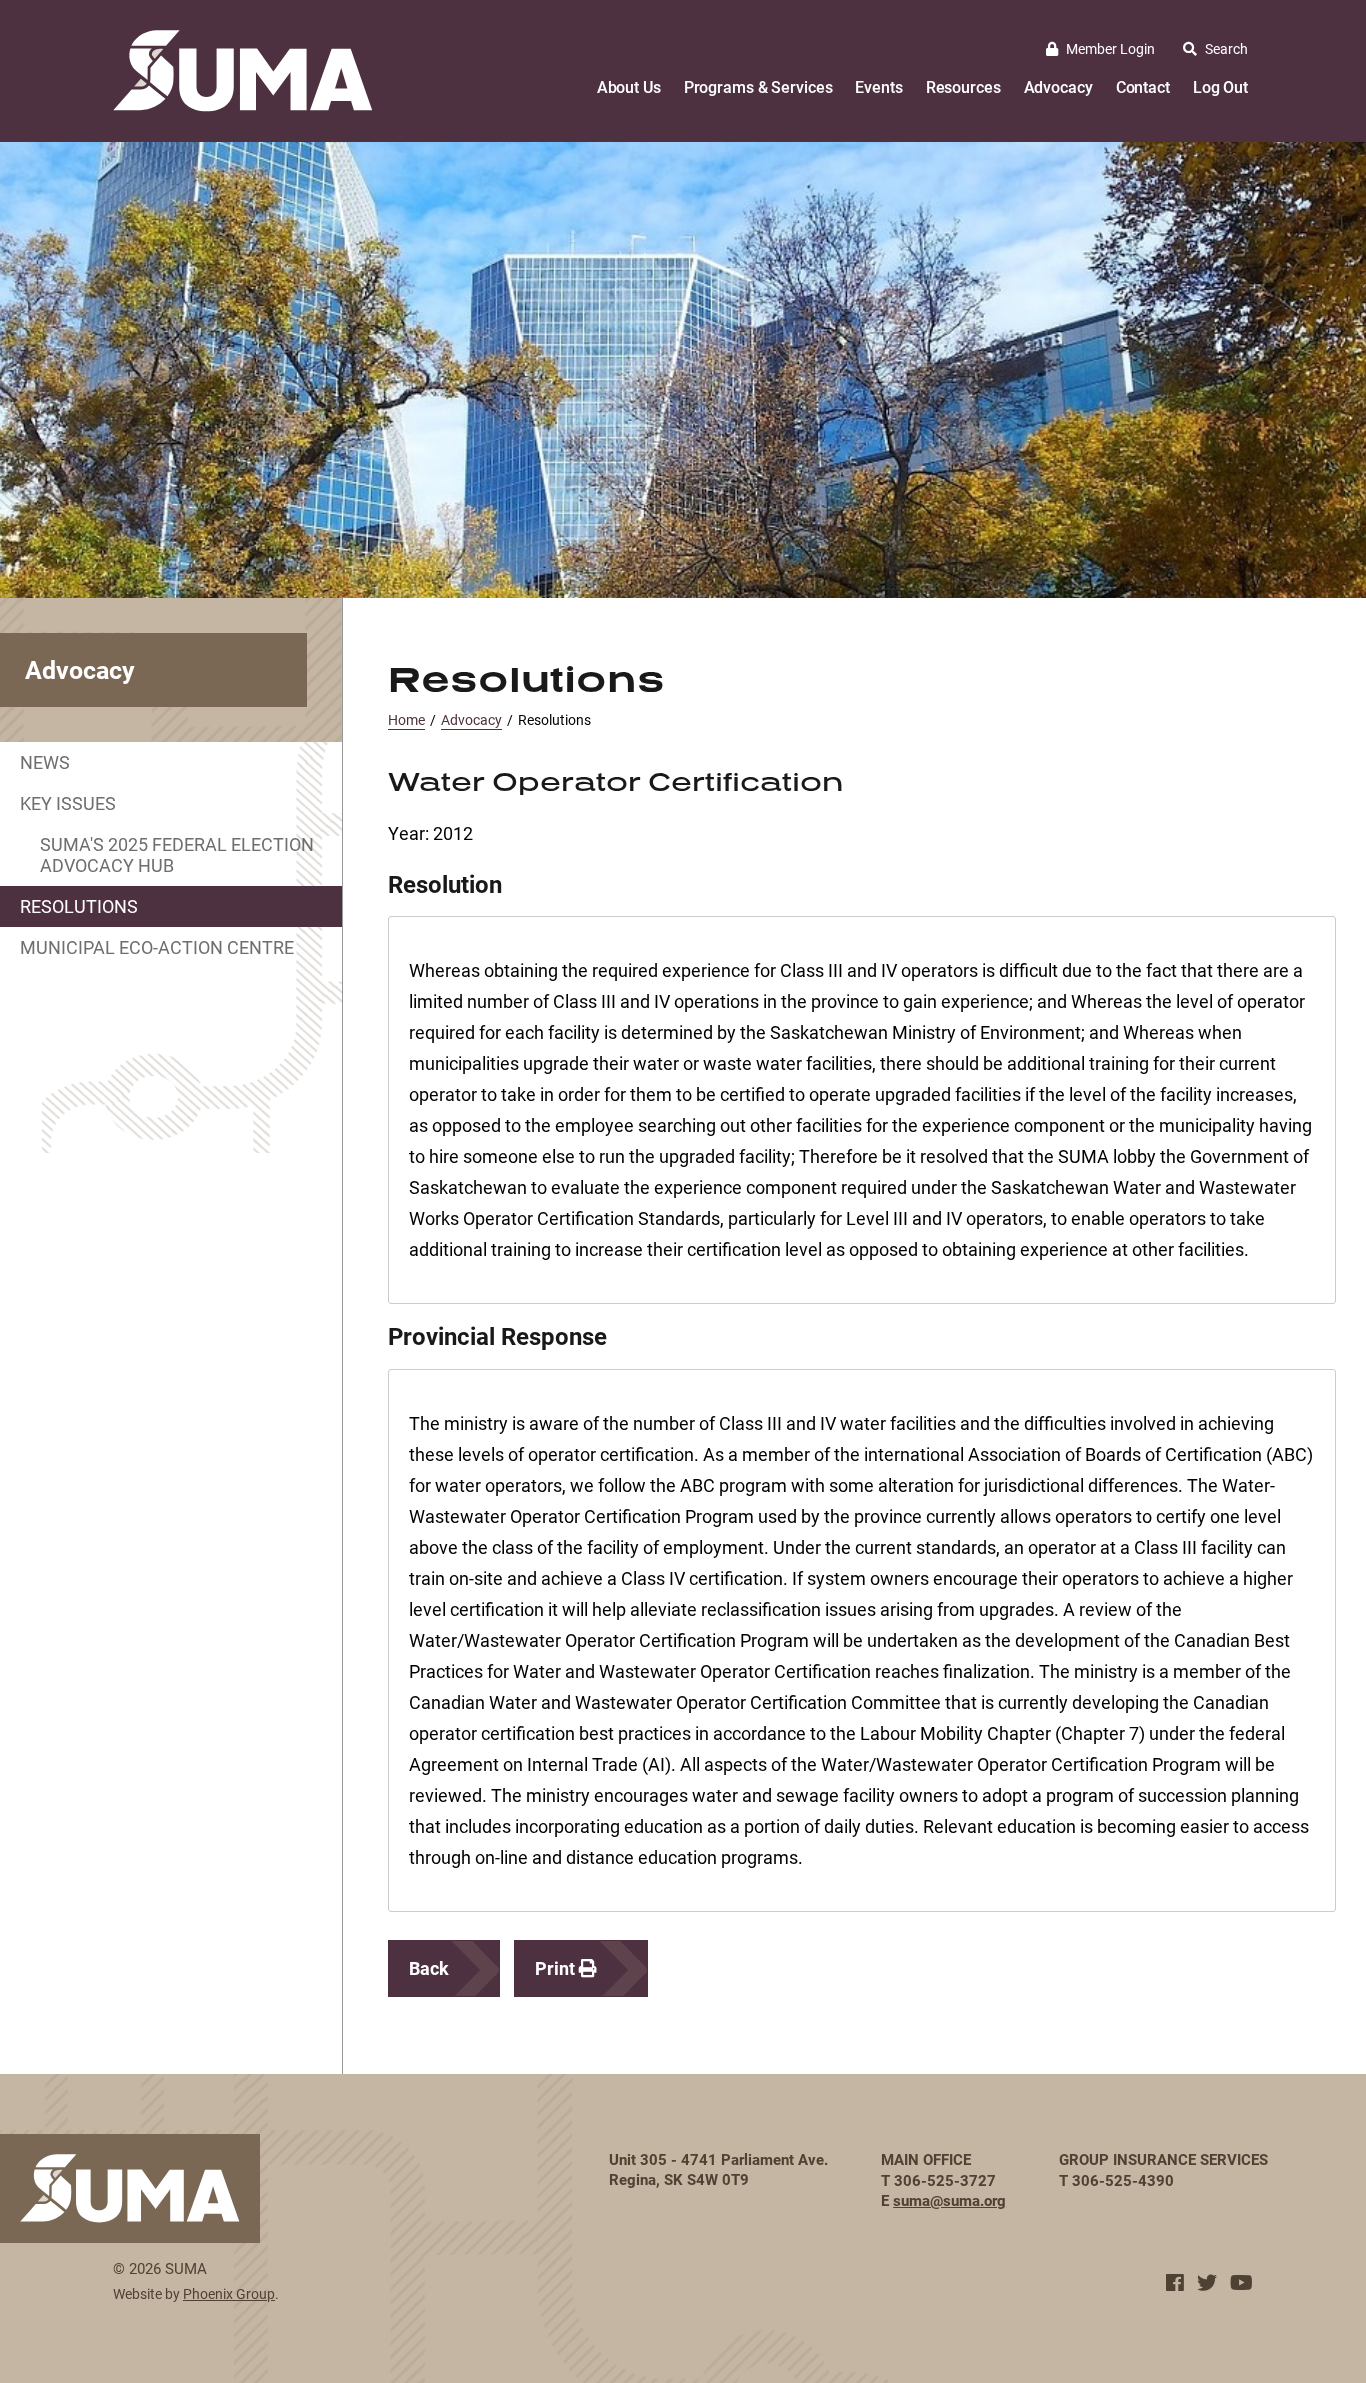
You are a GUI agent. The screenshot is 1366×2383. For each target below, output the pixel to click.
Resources (963, 86)
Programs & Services (758, 86)
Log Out (1220, 86)
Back (429, 1968)
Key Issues (68, 803)
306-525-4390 (1123, 2180)
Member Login (1110, 48)
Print (557, 1968)
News (45, 762)
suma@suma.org (949, 2200)
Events (878, 86)
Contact (1143, 86)
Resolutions (79, 906)
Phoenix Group (229, 2293)
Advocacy (1058, 86)
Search (1226, 48)
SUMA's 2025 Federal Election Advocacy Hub (177, 854)
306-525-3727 (945, 2180)
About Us (629, 86)
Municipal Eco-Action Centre (157, 947)
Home (406, 719)
